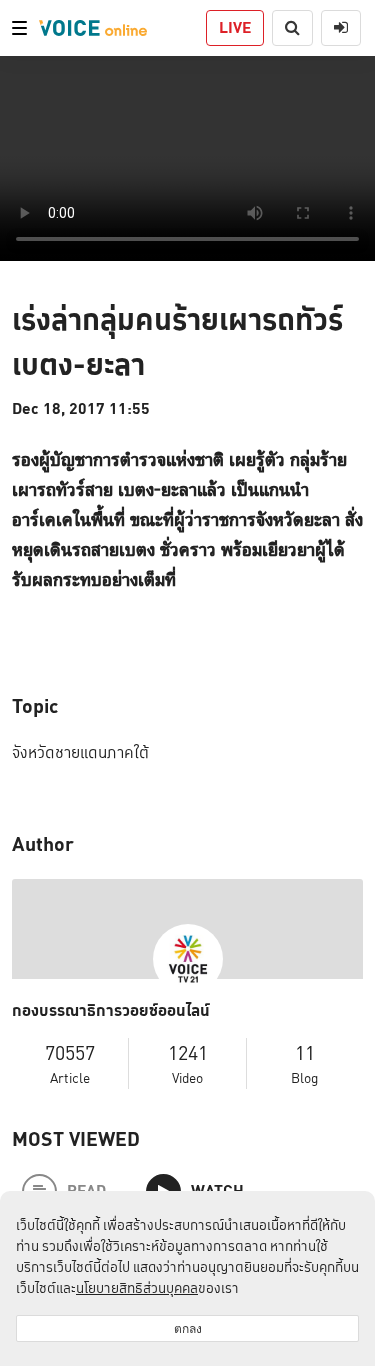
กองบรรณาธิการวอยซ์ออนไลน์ (111, 1011)
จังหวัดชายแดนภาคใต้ (80, 752)
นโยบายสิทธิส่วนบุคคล (137, 1288)
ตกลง (188, 1328)
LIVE (235, 27)
